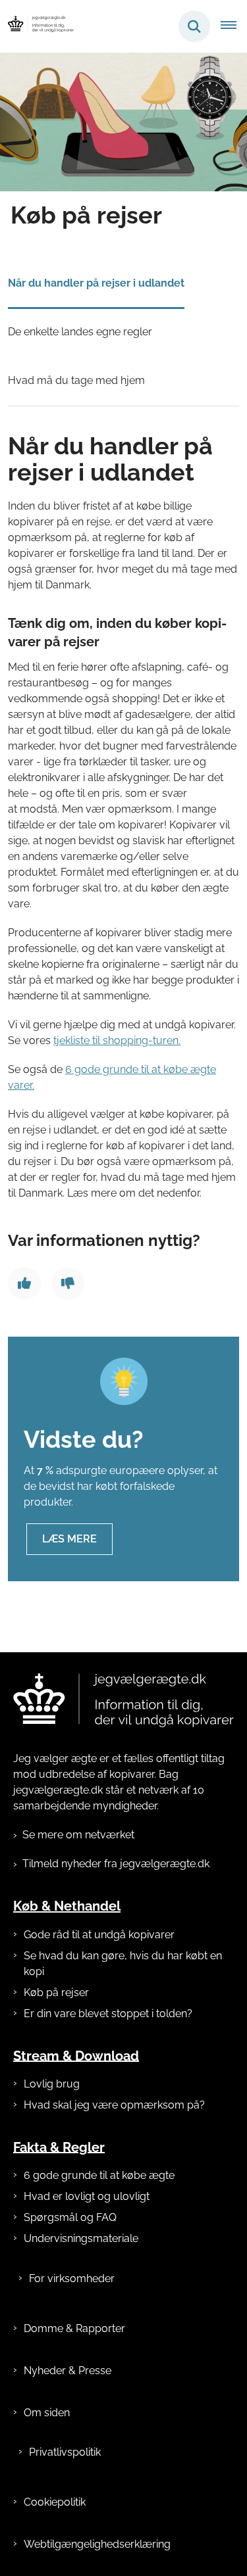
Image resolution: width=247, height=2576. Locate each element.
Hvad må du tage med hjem (76, 380)
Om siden (47, 2413)
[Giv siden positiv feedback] (24, 1283)
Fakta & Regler (59, 2147)
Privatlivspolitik (65, 2452)
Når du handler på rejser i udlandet (96, 283)
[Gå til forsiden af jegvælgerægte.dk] (37, 26)
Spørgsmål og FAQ (70, 2217)
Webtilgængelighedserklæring (97, 2544)
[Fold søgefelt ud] (194, 26)
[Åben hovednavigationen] (234, 26)
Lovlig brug (52, 2084)
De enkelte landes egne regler (80, 332)
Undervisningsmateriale (81, 2238)
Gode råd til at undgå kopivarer (99, 1935)
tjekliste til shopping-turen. (117, 1040)
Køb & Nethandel (67, 1906)
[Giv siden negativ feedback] (68, 1283)
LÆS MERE (69, 1539)
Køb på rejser (56, 1992)
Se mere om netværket (78, 1835)
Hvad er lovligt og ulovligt (87, 2196)
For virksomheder (72, 2278)
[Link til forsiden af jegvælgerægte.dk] (123, 1700)
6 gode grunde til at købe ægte (99, 2175)
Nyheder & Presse (68, 2371)
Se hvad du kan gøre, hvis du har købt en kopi (123, 1964)
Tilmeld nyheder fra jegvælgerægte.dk (116, 1864)
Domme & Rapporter (74, 2328)
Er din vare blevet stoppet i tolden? (108, 2014)
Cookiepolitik (55, 2502)
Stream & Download (76, 2055)
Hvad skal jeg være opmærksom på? (114, 2105)
